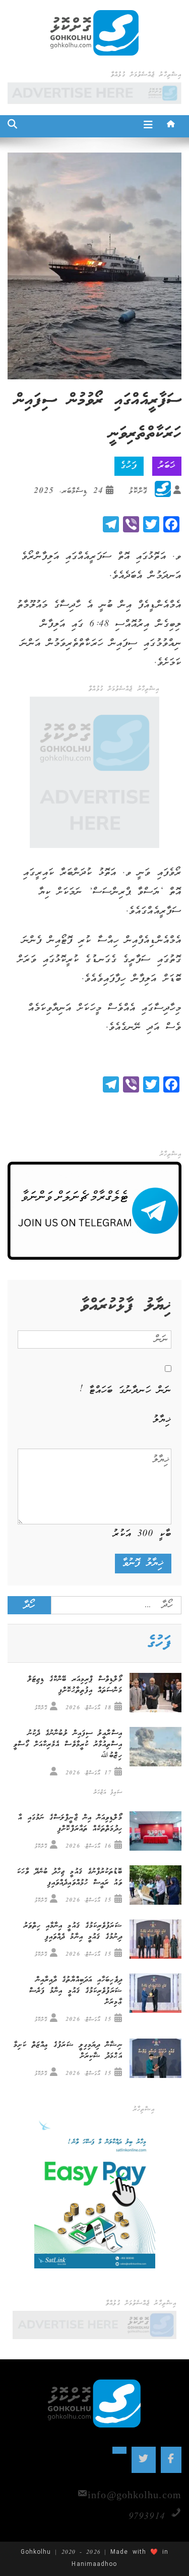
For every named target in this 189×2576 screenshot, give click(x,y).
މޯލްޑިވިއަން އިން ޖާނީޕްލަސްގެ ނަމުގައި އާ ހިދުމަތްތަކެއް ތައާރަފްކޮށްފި (70, 1823)
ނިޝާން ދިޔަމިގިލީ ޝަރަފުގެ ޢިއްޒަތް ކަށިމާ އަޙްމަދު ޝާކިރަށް (68, 2051)
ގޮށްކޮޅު (138, 491)
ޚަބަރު (167, 466)
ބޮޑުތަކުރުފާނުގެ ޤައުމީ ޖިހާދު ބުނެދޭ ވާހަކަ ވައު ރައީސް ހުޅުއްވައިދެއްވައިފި (70, 1877)
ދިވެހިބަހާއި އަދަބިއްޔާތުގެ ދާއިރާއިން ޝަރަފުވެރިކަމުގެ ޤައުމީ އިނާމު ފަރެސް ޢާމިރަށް (76, 1991)
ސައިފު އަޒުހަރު (108, 1792)
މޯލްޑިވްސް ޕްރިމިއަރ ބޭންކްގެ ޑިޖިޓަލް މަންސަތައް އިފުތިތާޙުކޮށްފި (75, 1685)
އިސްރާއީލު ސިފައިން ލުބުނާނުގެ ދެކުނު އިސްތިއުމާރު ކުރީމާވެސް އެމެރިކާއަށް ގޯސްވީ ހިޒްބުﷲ (68, 1745)
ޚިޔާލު (162, 1420)
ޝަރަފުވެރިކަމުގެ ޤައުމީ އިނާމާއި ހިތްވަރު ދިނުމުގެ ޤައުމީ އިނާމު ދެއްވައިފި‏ (73, 1931)
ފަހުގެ (129, 466)
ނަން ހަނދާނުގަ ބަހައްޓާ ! (125, 1391)
